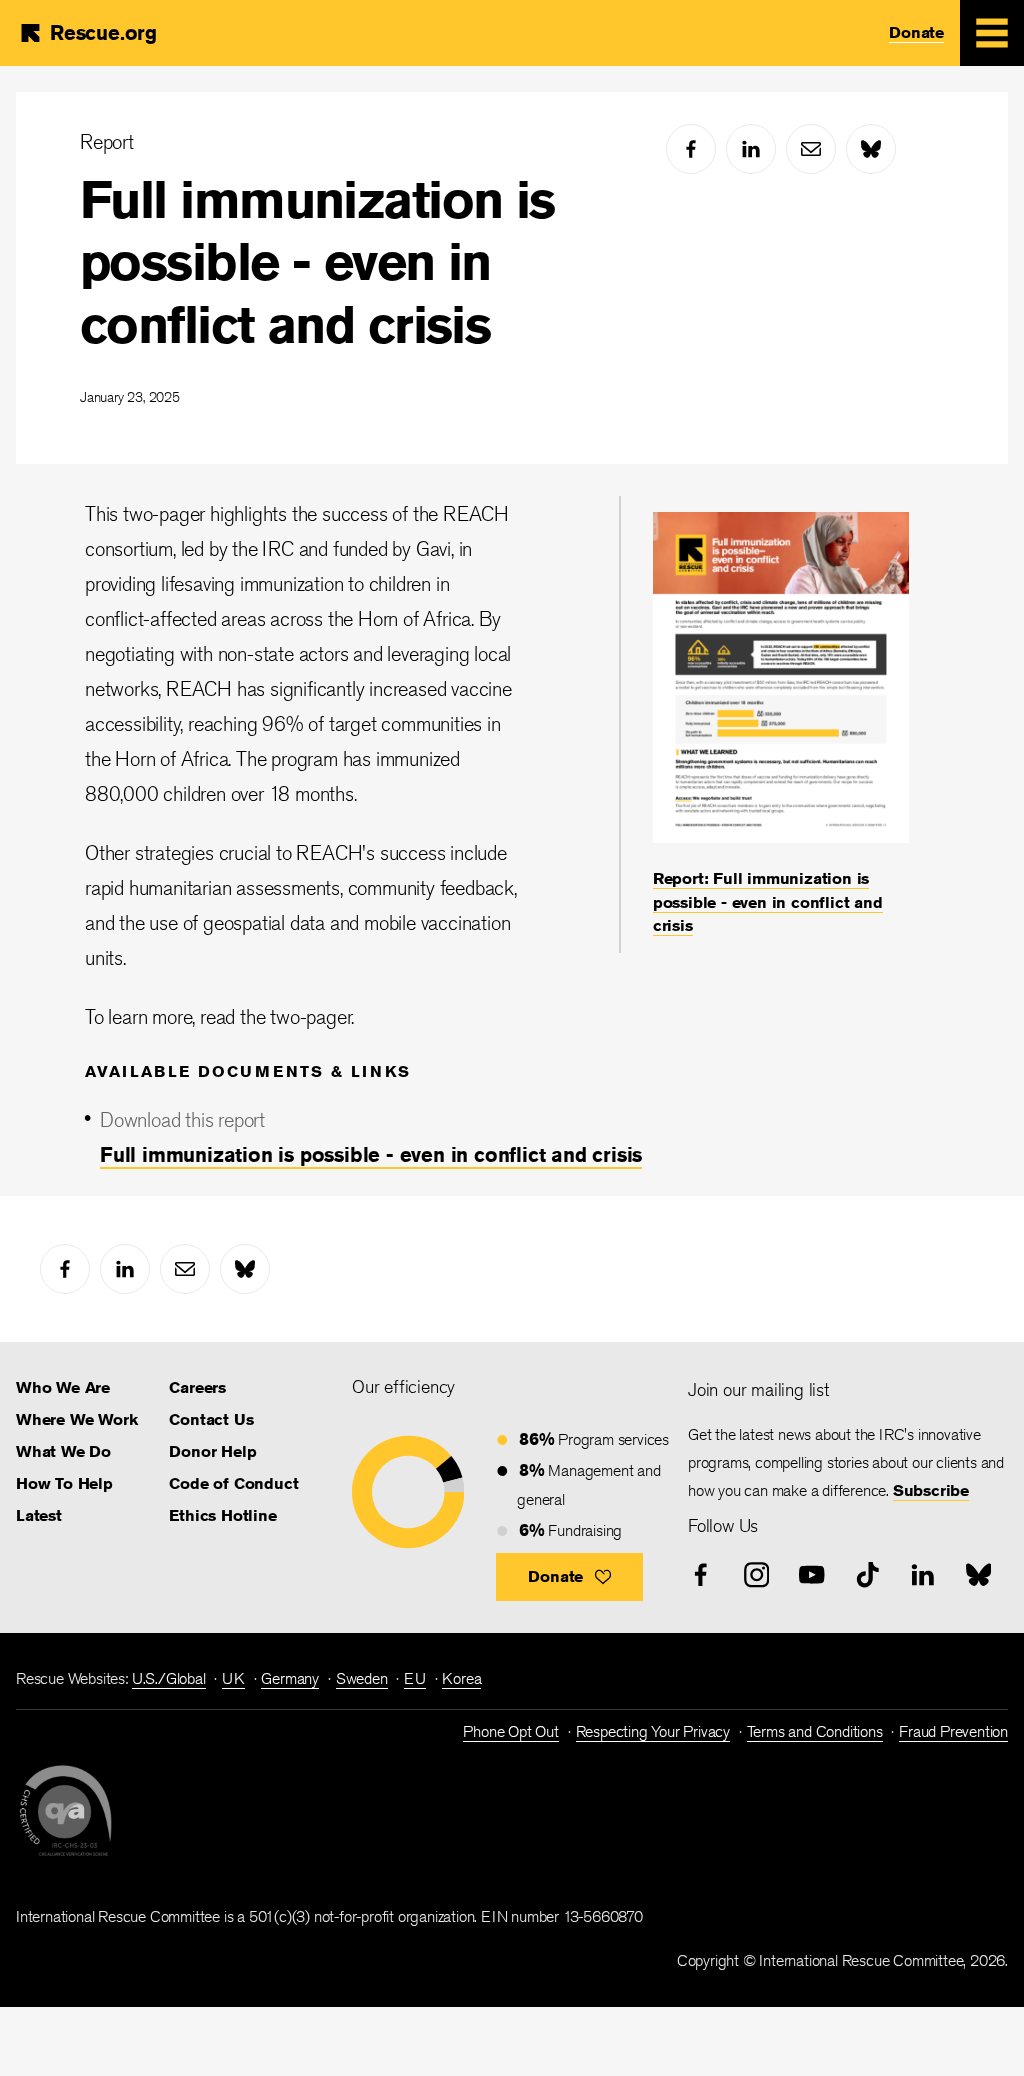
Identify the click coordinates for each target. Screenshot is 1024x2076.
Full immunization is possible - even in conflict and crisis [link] (371, 1154)
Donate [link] (916, 32)
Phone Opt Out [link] (510, 1731)
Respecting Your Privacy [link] (653, 1731)
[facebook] (691, 149)
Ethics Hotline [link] (222, 1515)
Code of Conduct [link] (233, 1483)
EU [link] (415, 1678)
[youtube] (812, 1575)
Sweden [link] (362, 1678)
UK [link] (233, 1678)
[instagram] (757, 1575)
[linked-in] (751, 149)
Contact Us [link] (211, 1419)
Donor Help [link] (212, 1451)
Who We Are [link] (63, 1387)
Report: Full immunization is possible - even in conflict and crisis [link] (768, 902)
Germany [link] (290, 1678)
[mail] (811, 149)
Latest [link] (39, 1515)
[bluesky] (871, 149)
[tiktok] (868, 1575)
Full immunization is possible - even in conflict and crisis (317, 262)
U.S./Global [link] (169, 1678)
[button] (569, 1577)
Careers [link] (197, 1387)
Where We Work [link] (76, 1419)
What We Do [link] (63, 1451)
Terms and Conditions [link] (815, 1731)
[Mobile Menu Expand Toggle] (992, 33)
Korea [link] (461, 1678)
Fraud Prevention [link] (953, 1731)
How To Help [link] (64, 1483)
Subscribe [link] (931, 1490)
